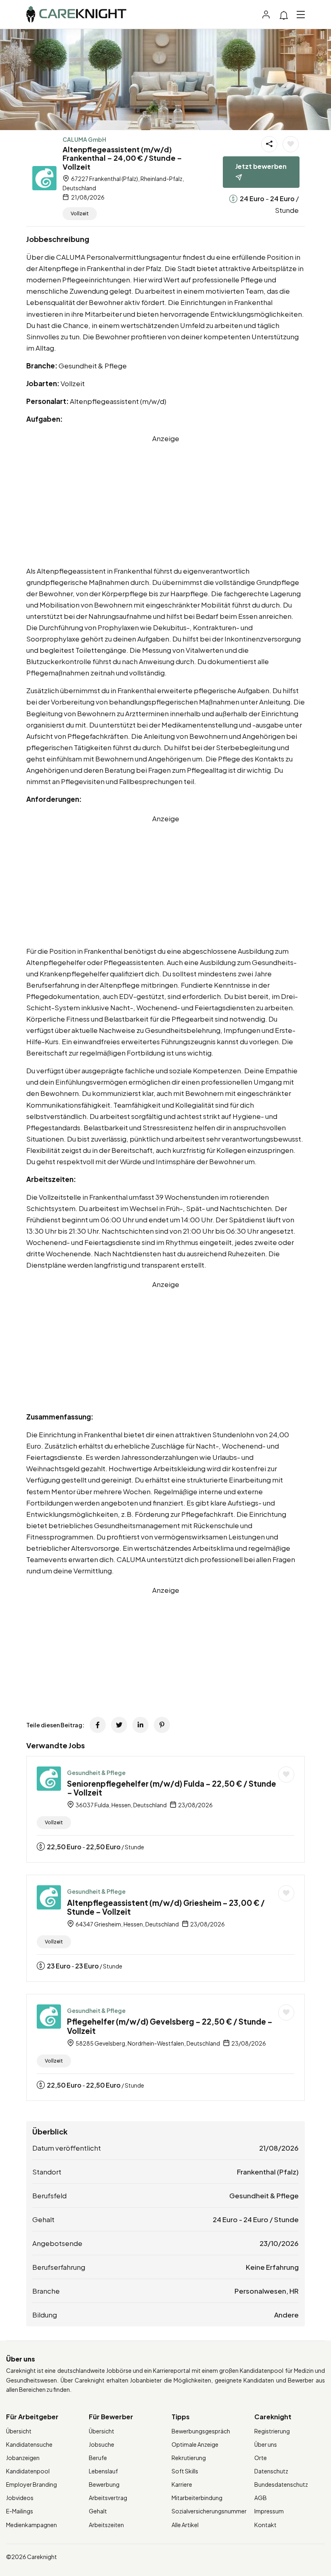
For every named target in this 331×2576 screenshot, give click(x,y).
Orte (261, 2458)
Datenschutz (271, 2471)
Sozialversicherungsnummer (209, 2511)
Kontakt (265, 2525)
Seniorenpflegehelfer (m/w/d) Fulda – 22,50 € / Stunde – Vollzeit (172, 1788)
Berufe (98, 2458)
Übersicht (19, 2431)
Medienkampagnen (31, 2525)
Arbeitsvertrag (108, 2498)
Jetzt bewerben (261, 166)
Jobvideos (20, 2498)
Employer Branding (31, 2484)
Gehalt (98, 2511)
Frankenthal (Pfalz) (268, 2172)
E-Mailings (20, 2511)
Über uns (266, 2444)
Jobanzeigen (23, 2458)
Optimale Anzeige (195, 2444)
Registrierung (272, 2431)
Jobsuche (102, 2444)
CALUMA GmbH (84, 139)
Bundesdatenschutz (281, 2484)
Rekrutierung (189, 2458)
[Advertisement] (165, 500)
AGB (261, 2498)
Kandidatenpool (28, 2471)
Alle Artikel (185, 2525)
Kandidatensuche (29, 2444)
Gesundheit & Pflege (96, 1773)
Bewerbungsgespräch (201, 2431)
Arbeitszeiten (106, 2525)
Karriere (182, 2484)
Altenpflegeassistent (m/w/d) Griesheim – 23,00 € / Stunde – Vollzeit (166, 1907)
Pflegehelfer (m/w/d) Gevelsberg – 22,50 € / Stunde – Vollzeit (170, 2026)
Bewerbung (104, 2484)
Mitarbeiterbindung (197, 2498)
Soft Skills (185, 2471)
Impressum (269, 2511)
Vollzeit (80, 213)
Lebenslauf (103, 2471)
